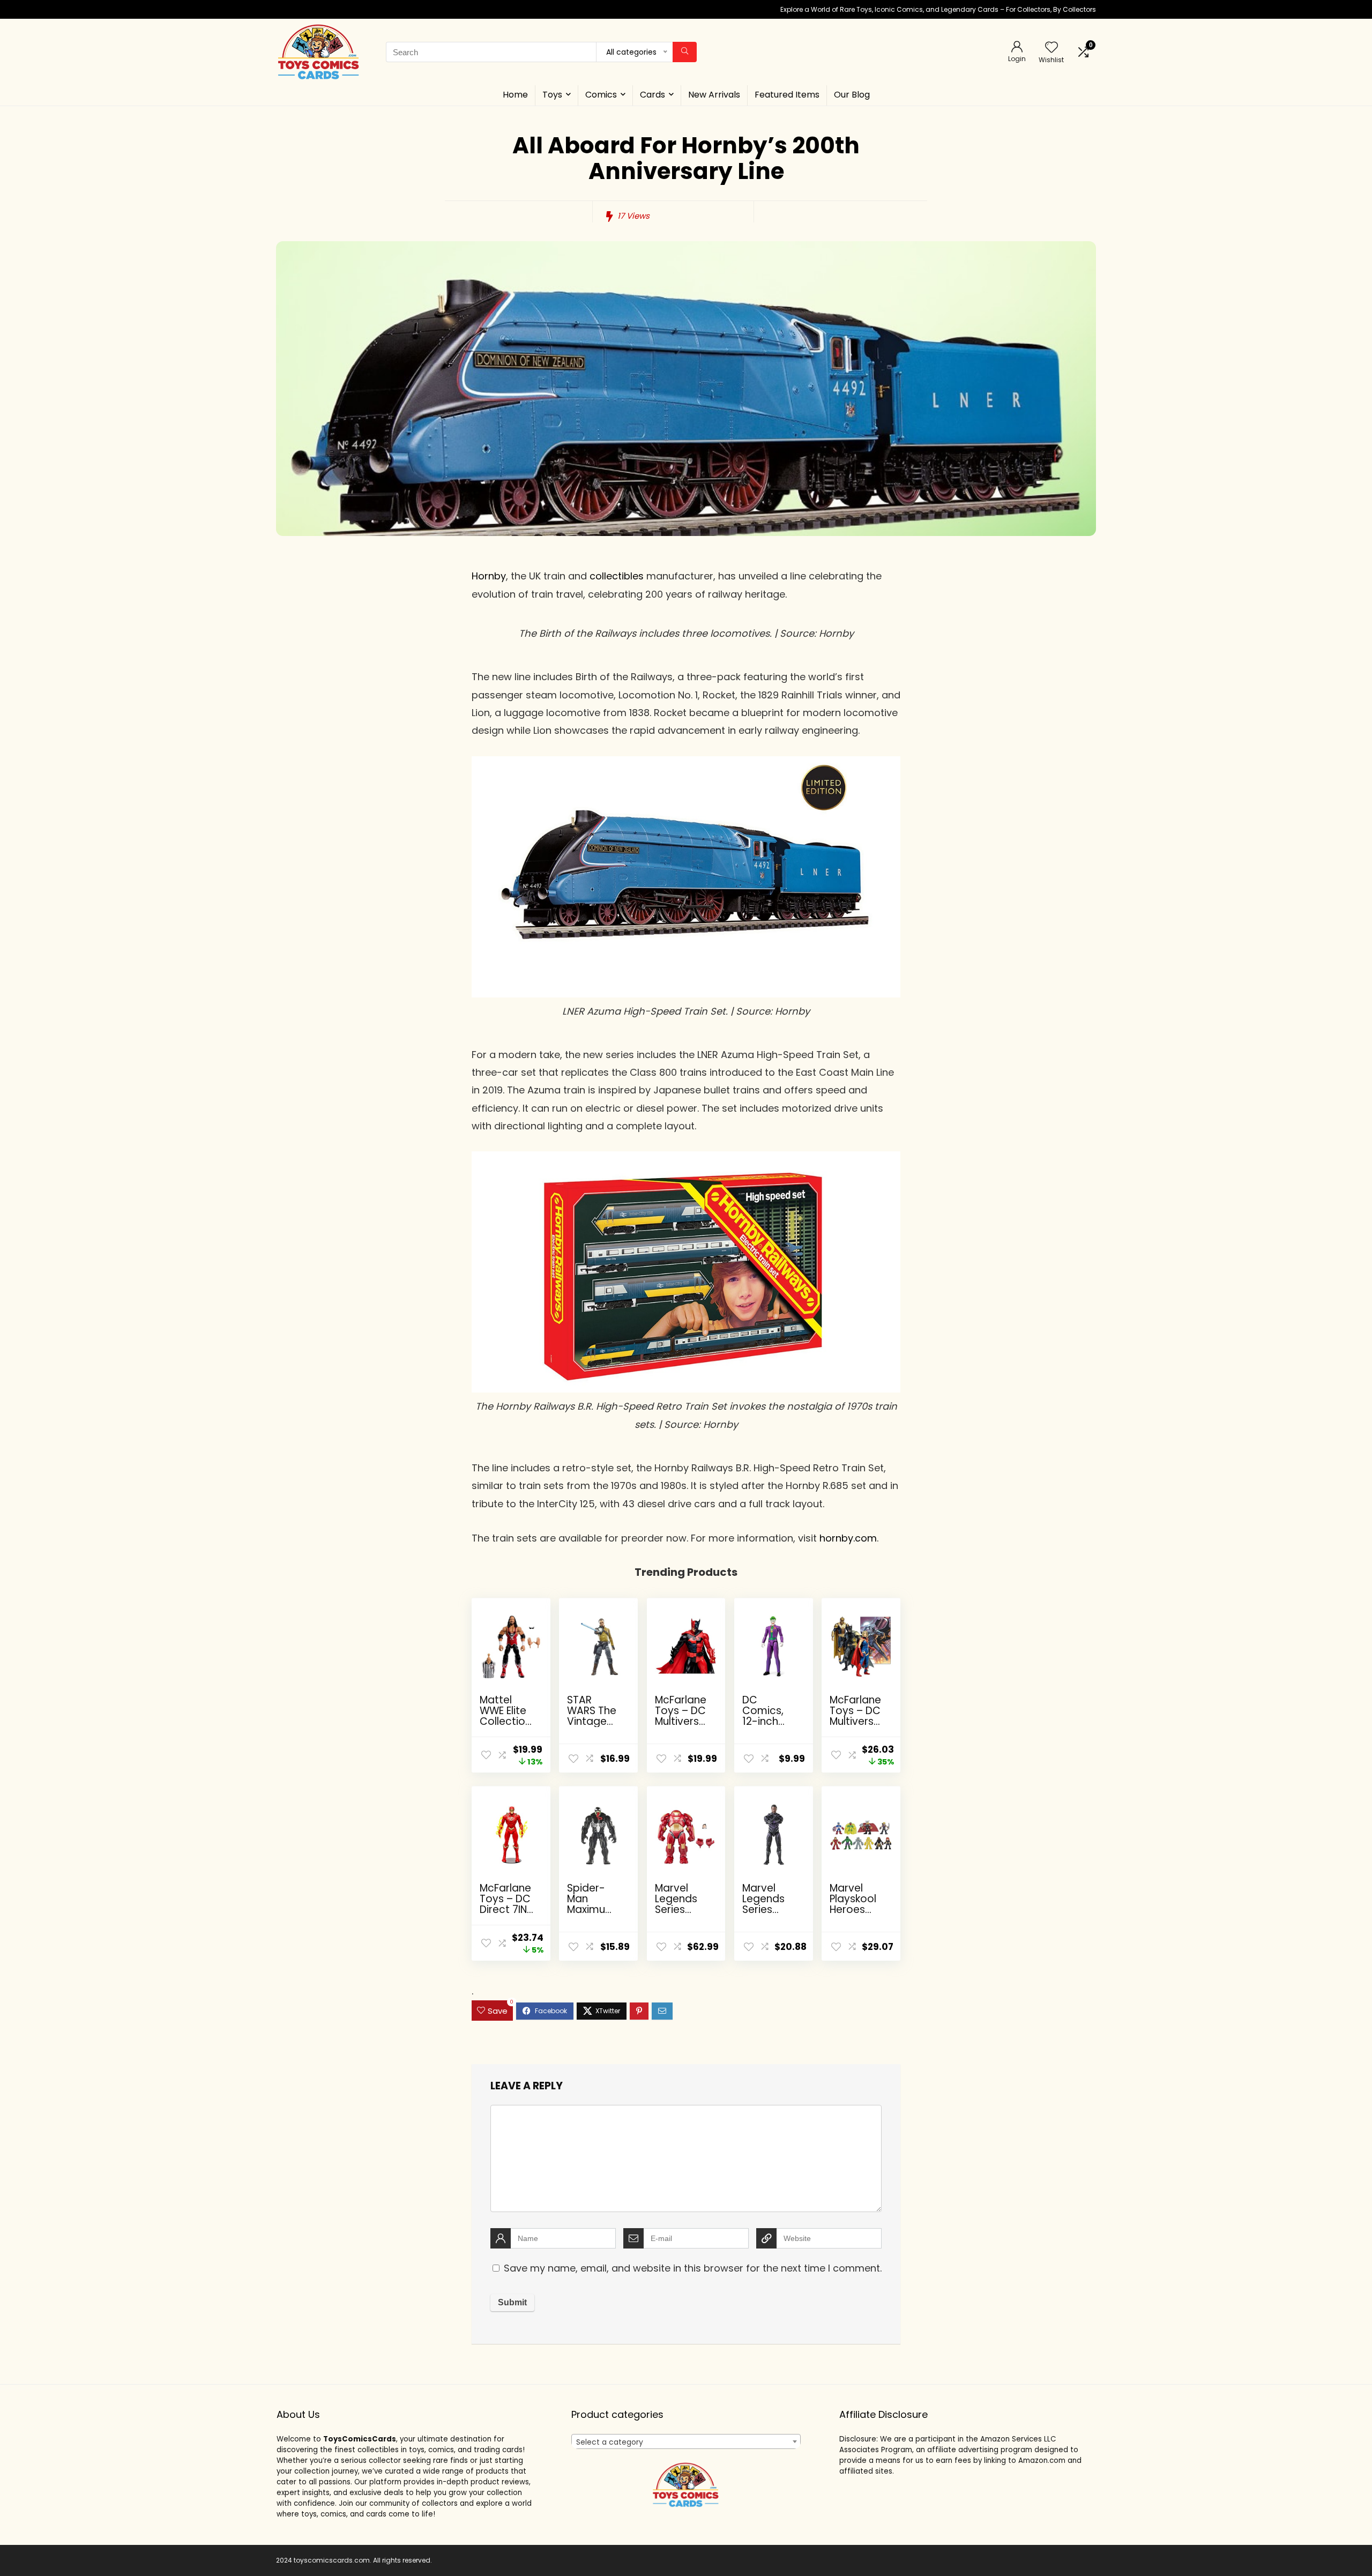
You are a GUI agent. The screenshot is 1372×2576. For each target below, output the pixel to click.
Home (515, 95)
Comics (601, 95)
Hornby (489, 576)
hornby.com (848, 1538)
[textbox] (686, 2442)
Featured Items (787, 95)
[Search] (685, 52)
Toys (552, 95)
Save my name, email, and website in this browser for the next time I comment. (693, 2268)
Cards (653, 95)
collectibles (617, 576)
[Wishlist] (1052, 48)
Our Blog (852, 95)
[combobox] (686, 2441)
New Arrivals (714, 95)
